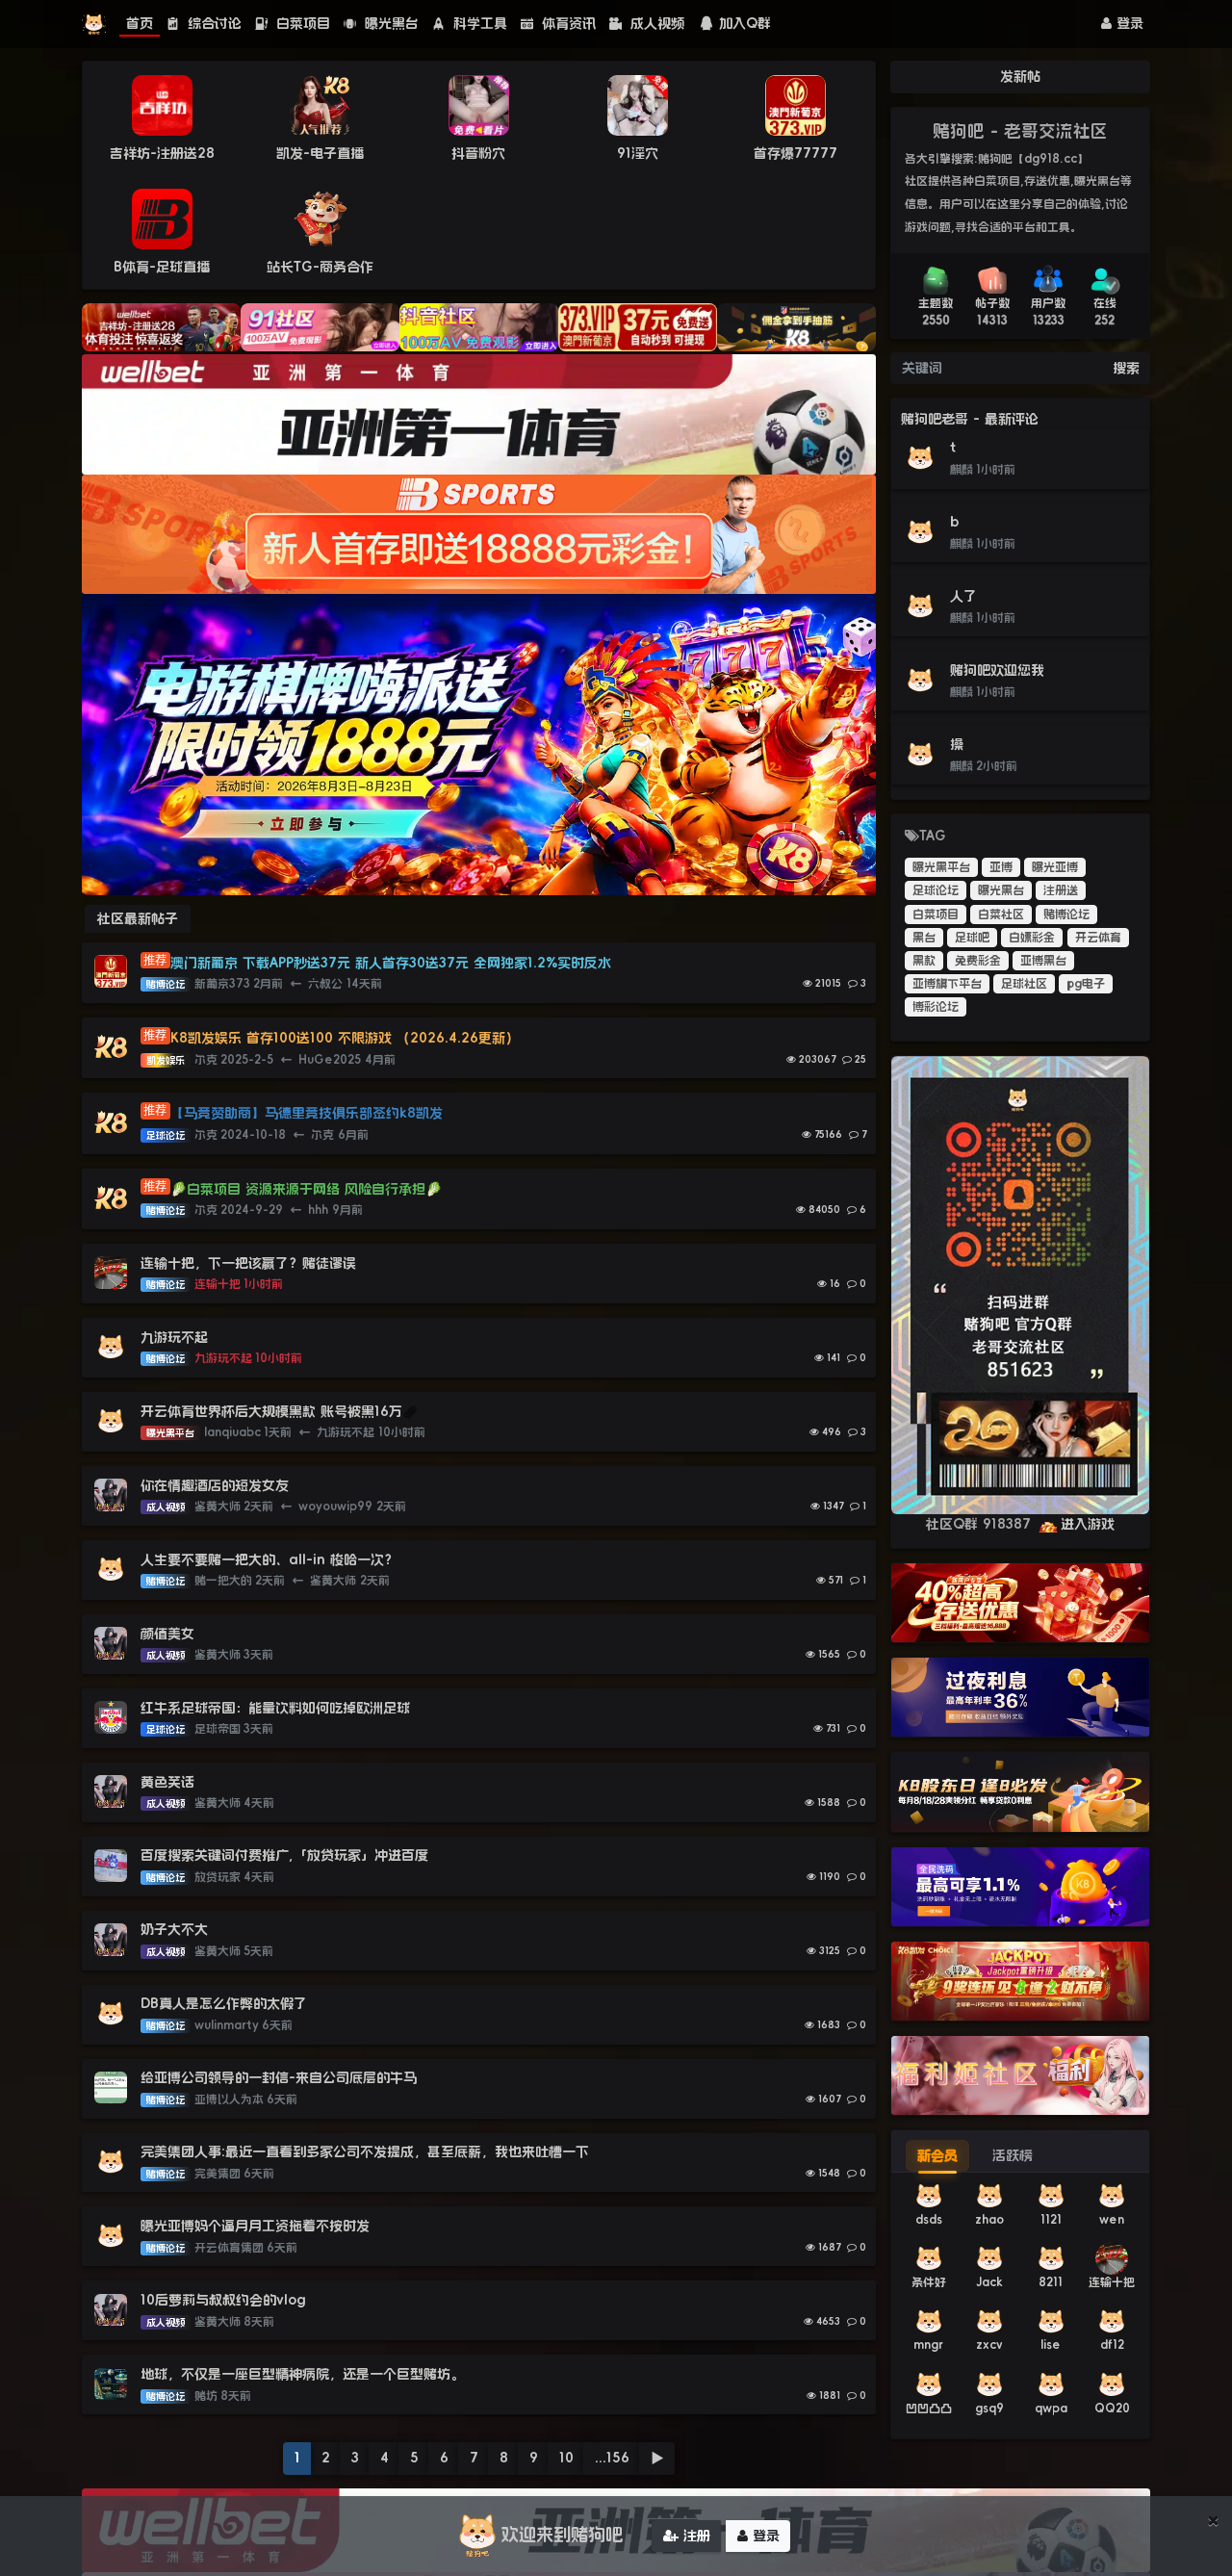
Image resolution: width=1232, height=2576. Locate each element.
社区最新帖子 (138, 918)
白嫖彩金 (1032, 938)
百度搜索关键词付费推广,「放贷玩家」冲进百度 (284, 1855)
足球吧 (972, 938)
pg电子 (1086, 984)
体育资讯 (566, 23)
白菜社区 (1001, 914)
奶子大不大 (174, 1929)
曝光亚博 (1055, 867)
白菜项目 (301, 23)
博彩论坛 (936, 1007)
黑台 (924, 938)
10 (566, 2458)
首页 (140, 23)
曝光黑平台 (941, 867)
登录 (1128, 23)
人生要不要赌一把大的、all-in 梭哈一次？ (269, 1559)
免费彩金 (978, 961)
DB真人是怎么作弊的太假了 (224, 2003)
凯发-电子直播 (320, 153)
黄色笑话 (167, 1782)
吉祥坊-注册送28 (162, 153)
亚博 (1001, 867)
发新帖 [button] (1020, 76)
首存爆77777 (796, 153)
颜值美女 (167, 1634)
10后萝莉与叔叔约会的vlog (223, 2300)
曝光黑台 (389, 23)
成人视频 (655, 23)
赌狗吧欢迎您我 (997, 670)
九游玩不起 (174, 1337)
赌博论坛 (1066, 914)
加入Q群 (745, 23)
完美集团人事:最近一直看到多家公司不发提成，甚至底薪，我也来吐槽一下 (365, 2151)
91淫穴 (638, 153)
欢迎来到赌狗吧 (562, 2535)
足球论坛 (936, 890)
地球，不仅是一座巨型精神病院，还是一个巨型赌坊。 (302, 2374)
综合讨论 (212, 23)
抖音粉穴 (478, 153)
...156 (612, 2458)
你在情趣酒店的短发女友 (215, 1485)
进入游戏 (1088, 1524)
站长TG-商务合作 (320, 267)
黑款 (924, 961)
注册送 (1061, 890)
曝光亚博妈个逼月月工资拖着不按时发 (255, 2226)
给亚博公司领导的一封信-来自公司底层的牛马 (281, 2077)
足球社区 (1024, 984)
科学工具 (478, 23)
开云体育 (1098, 938)
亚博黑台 (1043, 961)
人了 (963, 596)
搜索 (1126, 368)
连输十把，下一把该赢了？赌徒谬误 (248, 1263)
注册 (694, 2536)
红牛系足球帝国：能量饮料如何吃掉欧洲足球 (275, 1708)
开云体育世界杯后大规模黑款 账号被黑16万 (271, 1411)
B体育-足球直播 (162, 267)
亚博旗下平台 (947, 984)
